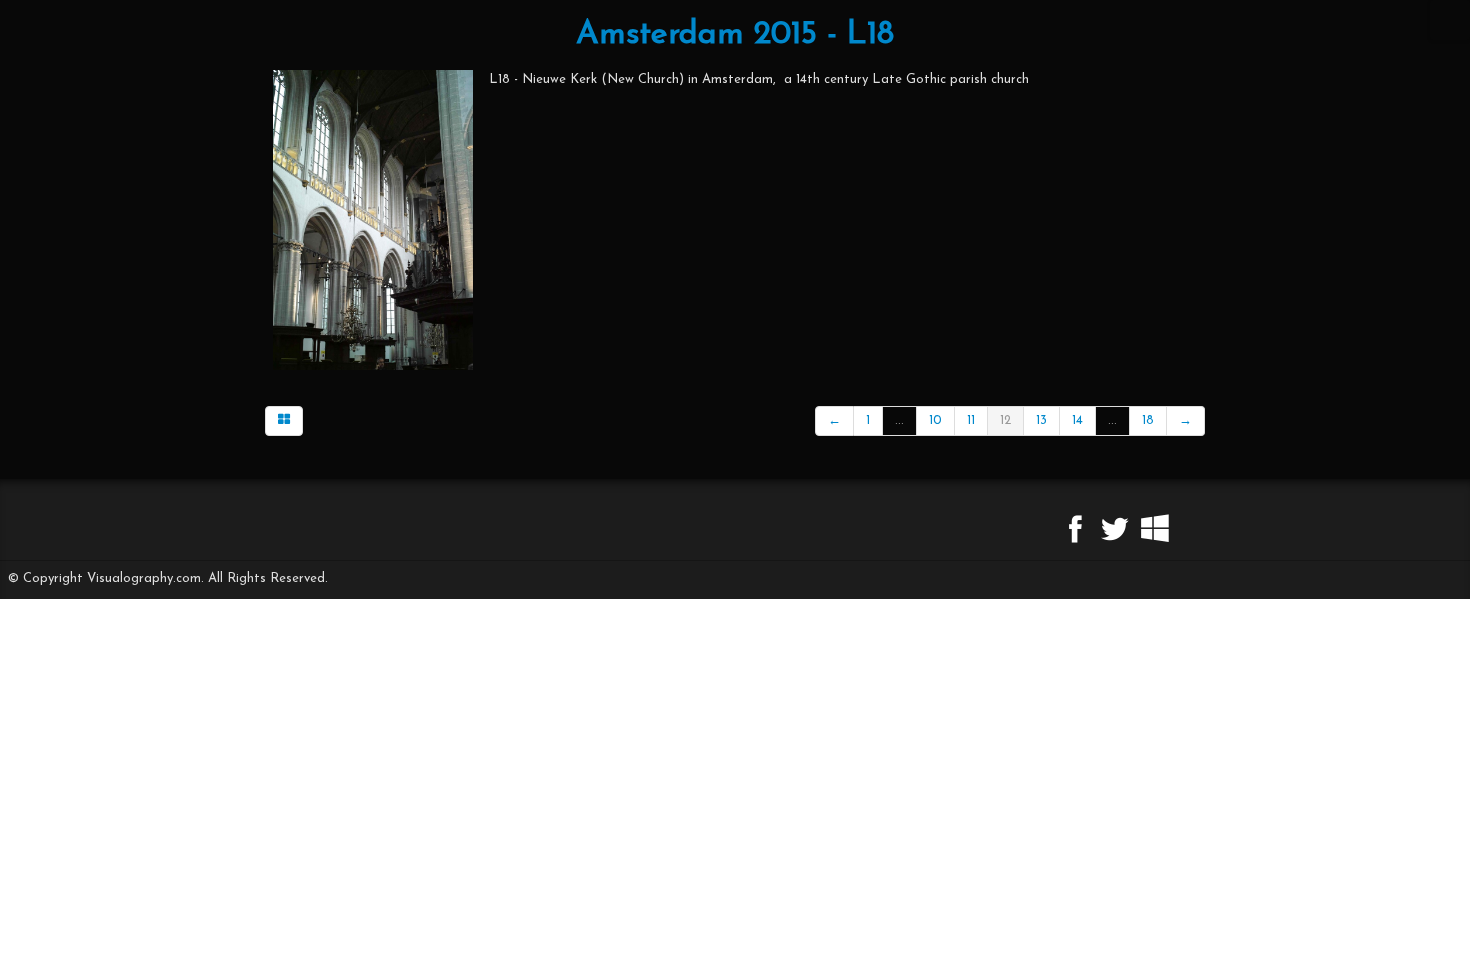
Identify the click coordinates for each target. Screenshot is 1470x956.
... (899, 420)
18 (1148, 420)
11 (971, 420)
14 (1077, 420)
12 (1005, 420)
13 (1041, 420)
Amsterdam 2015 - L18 (735, 35)
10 (935, 420)
